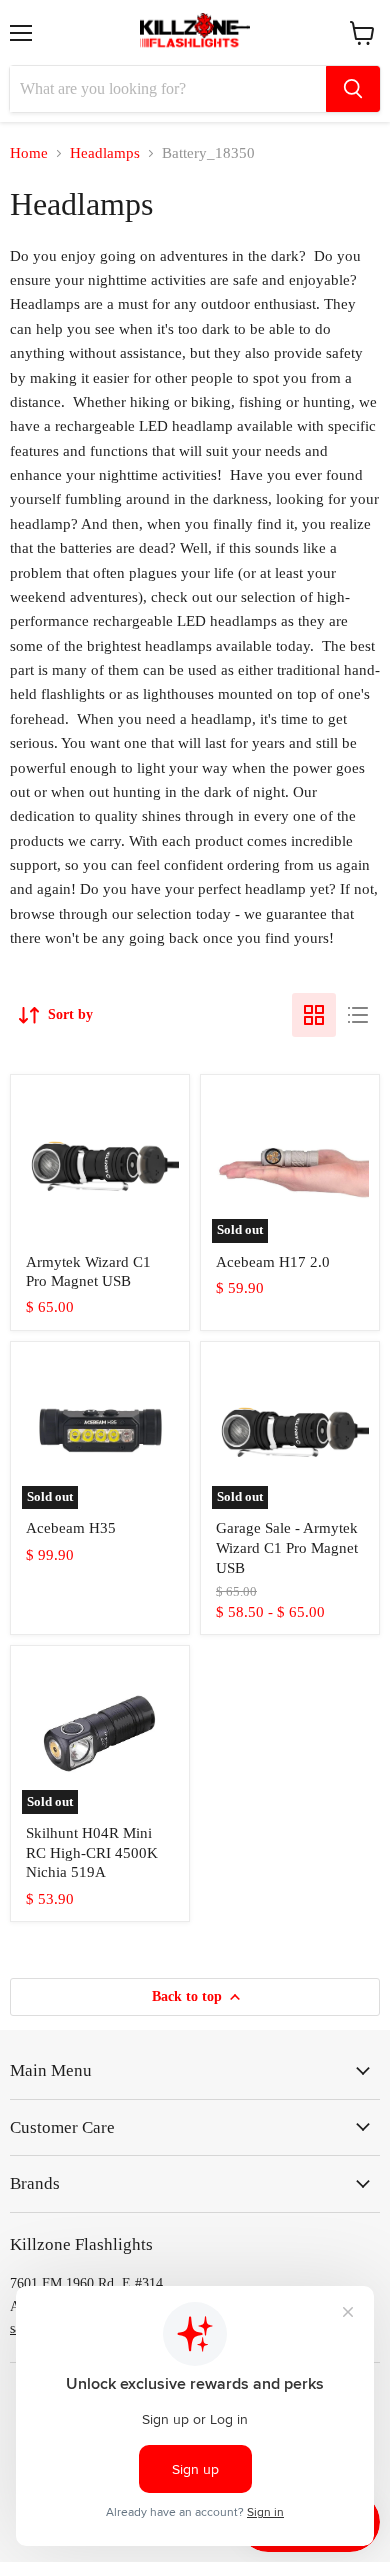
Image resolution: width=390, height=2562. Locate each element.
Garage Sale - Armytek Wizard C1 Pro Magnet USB (287, 1547)
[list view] (358, 1015)
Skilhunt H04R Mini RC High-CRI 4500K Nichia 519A (92, 1852)
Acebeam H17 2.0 (273, 1262)
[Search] (353, 89)
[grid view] (314, 1015)
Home (29, 153)
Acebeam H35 (71, 1528)
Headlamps (105, 153)
